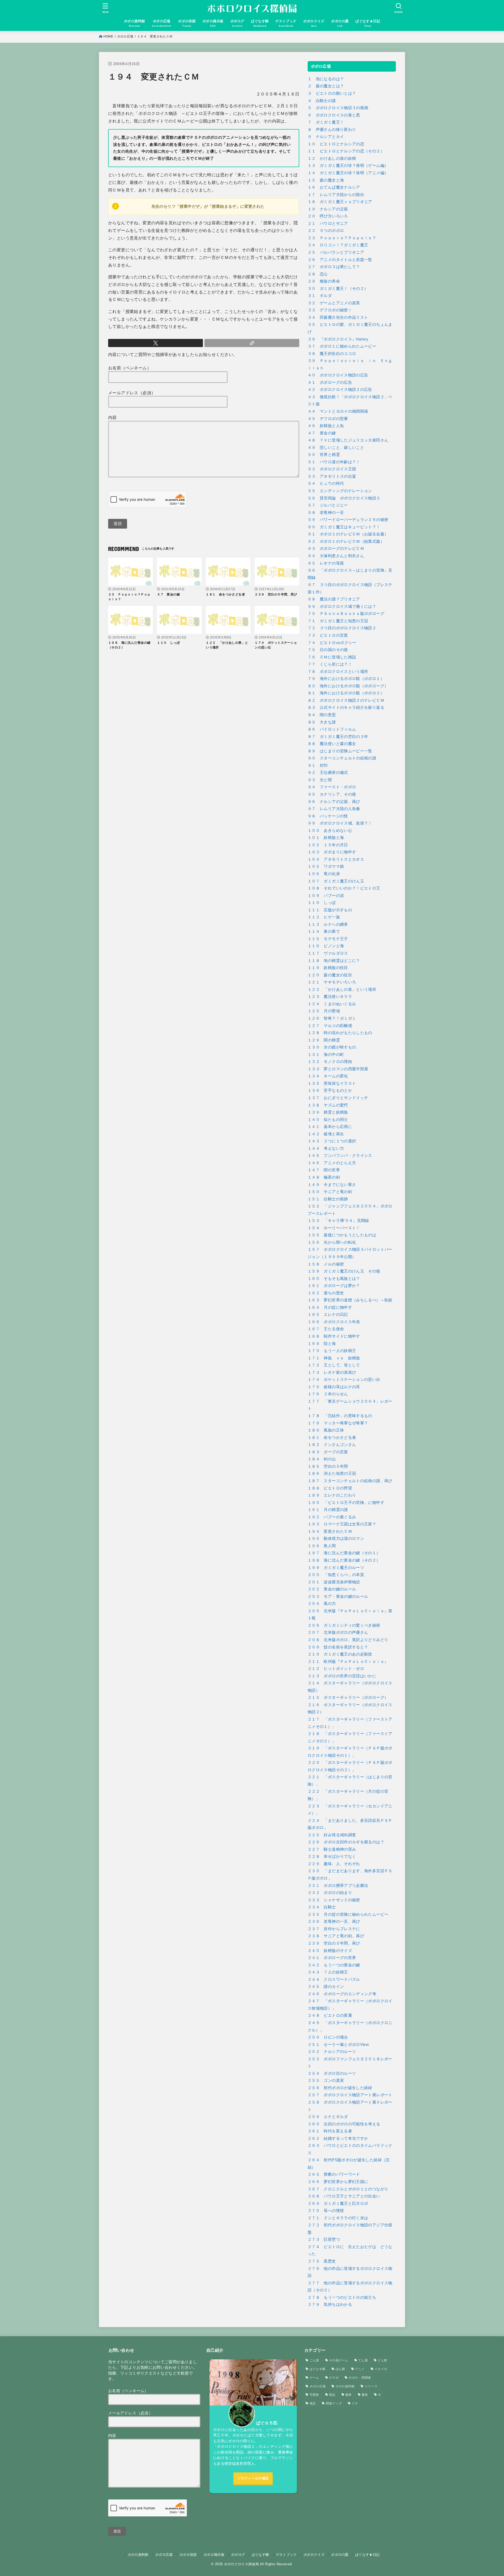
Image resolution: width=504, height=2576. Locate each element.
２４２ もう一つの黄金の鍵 (334, 1965)
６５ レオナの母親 (326, 563)
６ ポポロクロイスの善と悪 (334, 115)
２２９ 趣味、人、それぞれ (334, 1864)
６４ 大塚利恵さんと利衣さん (336, 556)
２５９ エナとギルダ (328, 2117)
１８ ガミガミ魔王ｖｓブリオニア (340, 202)
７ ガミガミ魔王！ (326, 122)
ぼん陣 (340, 2369)
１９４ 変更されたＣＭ (330, 1531)
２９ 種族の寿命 (324, 281)
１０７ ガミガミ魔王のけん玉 (336, 881)
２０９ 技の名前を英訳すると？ (338, 1647)
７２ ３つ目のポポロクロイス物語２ (342, 628)
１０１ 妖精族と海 (326, 838)
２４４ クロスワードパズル (334, 1979)
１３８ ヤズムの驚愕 (328, 1105)
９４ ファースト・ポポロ (332, 787)
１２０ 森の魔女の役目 (330, 975)
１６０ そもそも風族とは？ (334, 1279)
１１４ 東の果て (324, 932)
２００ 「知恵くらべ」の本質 (336, 1575)
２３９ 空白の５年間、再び (334, 1943)
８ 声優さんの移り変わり (332, 130)
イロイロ (381, 2369)
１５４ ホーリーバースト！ (334, 1228)
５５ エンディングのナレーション (340, 491)
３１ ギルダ (320, 296)
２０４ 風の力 (322, 1604)
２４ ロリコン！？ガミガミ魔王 (338, 245)
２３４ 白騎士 (322, 1907)
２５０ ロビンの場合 (328, 2037)
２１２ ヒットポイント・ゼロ (336, 1669)
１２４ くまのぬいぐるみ (332, 1004)
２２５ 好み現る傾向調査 (332, 1835)
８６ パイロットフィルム (332, 729)
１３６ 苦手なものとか (330, 1090)
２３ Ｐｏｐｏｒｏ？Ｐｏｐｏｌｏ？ (342, 238)
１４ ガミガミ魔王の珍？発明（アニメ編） (348, 173)
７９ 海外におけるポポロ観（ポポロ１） (346, 679)
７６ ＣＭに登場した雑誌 (332, 657)
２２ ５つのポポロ (326, 231)
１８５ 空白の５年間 (328, 1466)
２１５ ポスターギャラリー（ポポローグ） (348, 1697)
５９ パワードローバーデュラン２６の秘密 (348, 520)
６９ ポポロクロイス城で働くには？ (342, 606)
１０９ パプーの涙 (326, 896)
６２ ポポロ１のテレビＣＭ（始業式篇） (346, 541)
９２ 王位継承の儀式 (328, 773)
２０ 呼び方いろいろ (328, 216)
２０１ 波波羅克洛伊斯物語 (334, 1582)
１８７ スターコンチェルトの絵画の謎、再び (350, 1481)
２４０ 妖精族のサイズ (330, 1951)
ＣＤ (355, 2403)
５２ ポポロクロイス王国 (332, 469)
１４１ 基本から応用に (330, 1127)
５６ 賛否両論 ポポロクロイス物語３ (344, 498)
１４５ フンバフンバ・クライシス (340, 1156)
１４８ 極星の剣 (324, 1177)
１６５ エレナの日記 (328, 1314)
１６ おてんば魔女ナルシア (334, 187)
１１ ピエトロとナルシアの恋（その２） (346, 151)
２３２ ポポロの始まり (330, 1893)
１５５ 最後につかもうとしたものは (342, 1235)
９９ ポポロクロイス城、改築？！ (340, 823)
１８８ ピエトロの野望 (330, 1488)
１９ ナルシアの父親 (328, 209)
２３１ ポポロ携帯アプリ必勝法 (338, 1886)
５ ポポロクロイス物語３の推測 (338, 108)
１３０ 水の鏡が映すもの (332, 1047)
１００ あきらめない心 (330, 831)
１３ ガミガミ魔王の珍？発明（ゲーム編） (348, 166)
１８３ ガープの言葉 (328, 1452)
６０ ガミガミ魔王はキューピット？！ (344, 527)
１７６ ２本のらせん (328, 1394)
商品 (332, 2395)
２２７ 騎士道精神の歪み (332, 1849)
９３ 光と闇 (320, 780)
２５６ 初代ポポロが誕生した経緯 (340, 2088)
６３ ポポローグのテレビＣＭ (336, 549)
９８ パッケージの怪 (328, 816)
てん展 (363, 2360)
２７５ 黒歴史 (322, 2261)
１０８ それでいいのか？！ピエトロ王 (344, 888)
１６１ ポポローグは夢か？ (334, 1286)
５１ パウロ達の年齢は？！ (334, 462)
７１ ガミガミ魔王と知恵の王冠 (338, 621)
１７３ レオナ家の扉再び (332, 1372)
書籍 (365, 2395)
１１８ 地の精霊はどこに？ (334, 961)
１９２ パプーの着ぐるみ (332, 1517)
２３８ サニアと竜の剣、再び (336, 1936)
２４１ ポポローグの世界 (332, 1958)
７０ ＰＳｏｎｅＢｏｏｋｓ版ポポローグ (346, 614)
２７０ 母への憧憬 (326, 2211)
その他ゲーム (339, 2360)
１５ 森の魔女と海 (326, 180)
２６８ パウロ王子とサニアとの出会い (344, 2196)
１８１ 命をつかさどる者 (332, 1438)
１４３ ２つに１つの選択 (332, 1141)
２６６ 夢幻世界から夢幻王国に (338, 2182)
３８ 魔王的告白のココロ (332, 354)
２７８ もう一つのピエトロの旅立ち (342, 2297)
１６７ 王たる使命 (326, 1329)
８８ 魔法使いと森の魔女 (332, 744)
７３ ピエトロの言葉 (328, 635)
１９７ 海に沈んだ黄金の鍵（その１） (344, 1553)
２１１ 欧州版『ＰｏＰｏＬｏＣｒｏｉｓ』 (348, 1662)
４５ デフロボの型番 (328, 419)
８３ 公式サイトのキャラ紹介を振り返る (346, 707)
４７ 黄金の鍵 (322, 433)
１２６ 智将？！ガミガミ (332, 1018)
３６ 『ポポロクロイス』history (338, 339)
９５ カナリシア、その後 (332, 794)
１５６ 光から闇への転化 (332, 1242)
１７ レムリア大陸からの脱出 (336, 195)
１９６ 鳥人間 (322, 1546)
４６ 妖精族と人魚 (326, 426)
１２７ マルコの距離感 (330, 1026)
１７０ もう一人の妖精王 (332, 1351)
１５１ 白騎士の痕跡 (328, 1199)
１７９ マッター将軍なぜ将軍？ (338, 1423)
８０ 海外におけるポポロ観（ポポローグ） (348, 686)
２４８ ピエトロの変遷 (330, 2015)
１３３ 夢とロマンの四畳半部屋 (338, 1069)
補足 (313, 2403)
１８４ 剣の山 (322, 1459)
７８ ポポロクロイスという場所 (338, 672)
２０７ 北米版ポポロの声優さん (338, 1632)
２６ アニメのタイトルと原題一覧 (340, 260)
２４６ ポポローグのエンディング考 (342, 1994)
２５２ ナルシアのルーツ (332, 2052)
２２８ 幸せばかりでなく (332, 1856)
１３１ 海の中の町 (326, 1055)
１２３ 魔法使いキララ (330, 997)
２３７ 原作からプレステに (334, 1929)
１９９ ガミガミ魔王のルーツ (336, 1568)
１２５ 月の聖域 (324, 1011)
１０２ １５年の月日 (328, 845)
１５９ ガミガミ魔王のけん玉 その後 (344, 1271)
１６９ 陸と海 (322, 1344)
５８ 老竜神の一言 (326, 513)
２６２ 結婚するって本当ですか (338, 2138)
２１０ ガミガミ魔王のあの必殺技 (340, 1654)
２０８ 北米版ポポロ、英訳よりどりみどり (348, 1640)
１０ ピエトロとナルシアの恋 (336, 144)
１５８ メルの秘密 (326, 1264)
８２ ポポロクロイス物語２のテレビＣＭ (346, 700)
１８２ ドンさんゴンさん (332, 1445)
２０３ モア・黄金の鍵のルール (338, 1596)
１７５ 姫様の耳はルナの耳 (334, 1387)
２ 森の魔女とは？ (326, 86)
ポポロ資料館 (345, 2386)
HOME (108, 36)
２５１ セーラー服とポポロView (338, 2045)
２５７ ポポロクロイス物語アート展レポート (350, 2095)
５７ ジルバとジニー (328, 505)
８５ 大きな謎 (322, 722)
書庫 (348, 2395)
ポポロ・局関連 (360, 2378)
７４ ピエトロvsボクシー (332, 643)
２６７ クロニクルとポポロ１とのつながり (348, 2189)
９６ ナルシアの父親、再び (334, 802)
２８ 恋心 (318, 274)
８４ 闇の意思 (322, 715)
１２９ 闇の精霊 (324, 1040)
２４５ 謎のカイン (326, 1987)
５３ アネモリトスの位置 (332, 476)
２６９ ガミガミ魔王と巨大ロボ (338, 2204)
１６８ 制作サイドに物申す (334, 1336)
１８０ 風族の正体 (326, 1430)
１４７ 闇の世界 (324, 1170)
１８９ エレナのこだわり (332, 1495)
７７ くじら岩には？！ (330, 664)
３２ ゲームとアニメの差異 (334, 303)
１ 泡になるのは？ (326, 79)
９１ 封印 (318, 765)
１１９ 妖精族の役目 (328, 968)
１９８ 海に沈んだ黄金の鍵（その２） (344, 1560)
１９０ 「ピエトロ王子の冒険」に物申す (346, 1503)
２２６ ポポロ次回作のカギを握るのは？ (346, 1842)
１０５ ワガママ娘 (326, 866)
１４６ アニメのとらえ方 (332, 1163)
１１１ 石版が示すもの (330, 910)
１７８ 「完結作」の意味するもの (340, 1416)
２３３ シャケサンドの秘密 (334, 1900)
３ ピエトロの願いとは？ (332, 93)
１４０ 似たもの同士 (328, 1120)
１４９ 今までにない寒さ (332, 1185)
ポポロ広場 (125, 36)
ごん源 (314, 2360)
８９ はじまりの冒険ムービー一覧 (340, 751)
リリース (371, 2386)
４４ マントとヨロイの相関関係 (338, 411)
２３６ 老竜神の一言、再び (334, 1922)
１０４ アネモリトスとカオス (336, 859)
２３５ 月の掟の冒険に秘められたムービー (348, 1914)
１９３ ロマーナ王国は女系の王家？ (342, 1524)
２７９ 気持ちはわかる (330, 2304)
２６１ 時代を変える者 (330, 2131)
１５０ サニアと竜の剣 (330, 1192)
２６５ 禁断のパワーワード (334, 2174)
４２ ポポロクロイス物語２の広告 (340, 390)
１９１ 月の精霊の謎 (328, 1510)
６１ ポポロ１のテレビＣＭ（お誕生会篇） (348, 534)
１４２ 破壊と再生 (326, 1134)
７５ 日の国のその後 (328, 650)
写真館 (314, 2395)
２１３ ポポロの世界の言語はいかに (342, 1676)
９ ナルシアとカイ (326, 137)
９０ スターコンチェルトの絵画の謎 (342, 758)
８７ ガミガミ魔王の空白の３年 (338, 737)
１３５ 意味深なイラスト (332, 1083)
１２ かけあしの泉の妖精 (332, 158)
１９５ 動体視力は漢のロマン (336, 1539)
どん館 (382, 2360)
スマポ (334, 2378)
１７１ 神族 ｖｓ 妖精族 (334, 1358)
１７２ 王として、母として (334, 1365)
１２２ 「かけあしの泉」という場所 (342, 989)
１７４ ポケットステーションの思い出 (344, 1380)
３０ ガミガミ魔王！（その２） (338, 289)
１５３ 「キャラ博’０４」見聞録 (338, 1221)
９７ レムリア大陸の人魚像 (334, 809)
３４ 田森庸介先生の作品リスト (338, 317)
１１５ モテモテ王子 (328, 939)
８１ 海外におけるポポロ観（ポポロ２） (346, 693)
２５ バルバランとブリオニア (336, 252)
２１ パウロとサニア (328, 223)
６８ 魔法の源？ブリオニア (334, 599)
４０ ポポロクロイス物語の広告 (338, 375)
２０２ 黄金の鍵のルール (332, 1589)
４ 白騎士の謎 (322, 101)
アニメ (360, 2369)
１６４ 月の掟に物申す (330, 1307)
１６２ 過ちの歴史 (326, 1293)
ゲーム (314, 2378)
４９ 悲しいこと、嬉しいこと (336, 448)
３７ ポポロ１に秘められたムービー (342, 346)
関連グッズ (334, 2403)
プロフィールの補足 (253, 2478)
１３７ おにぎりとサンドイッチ (338, 1098)
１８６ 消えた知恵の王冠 (332, 1473)
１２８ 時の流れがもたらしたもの (340, 1033)
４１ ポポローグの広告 (330, 382)
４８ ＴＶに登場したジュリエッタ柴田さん (348, 440)
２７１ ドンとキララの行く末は (338, 2218)
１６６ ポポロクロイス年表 (334, 1322)
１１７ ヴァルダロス (328, 953)
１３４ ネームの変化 (328, 1076)
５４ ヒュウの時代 (326, 483)
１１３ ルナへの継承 (328, 924)
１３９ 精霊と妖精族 (328, 1112)
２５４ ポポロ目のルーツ (332, 2073)
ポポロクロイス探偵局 (241, 2564)
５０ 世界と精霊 (324, 455)
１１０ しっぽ (322, 903)
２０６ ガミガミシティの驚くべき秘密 (344, 1625)
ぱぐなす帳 (318, 2369)
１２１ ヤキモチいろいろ (332, 982)
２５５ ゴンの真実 (326, 2080)
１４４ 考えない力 (326, 1148)
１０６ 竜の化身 (324, 874)
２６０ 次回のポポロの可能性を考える (344, 2124)
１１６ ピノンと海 (326, 946)
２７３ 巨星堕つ (324, 2239)
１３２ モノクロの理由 (330, 1062)
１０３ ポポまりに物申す (332, 852)
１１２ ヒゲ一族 (324, 917)
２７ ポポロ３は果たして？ (334, 267)
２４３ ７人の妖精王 (328, 1972)
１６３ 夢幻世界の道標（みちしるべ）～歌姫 (350, 1300)
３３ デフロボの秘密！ (330, 310)
